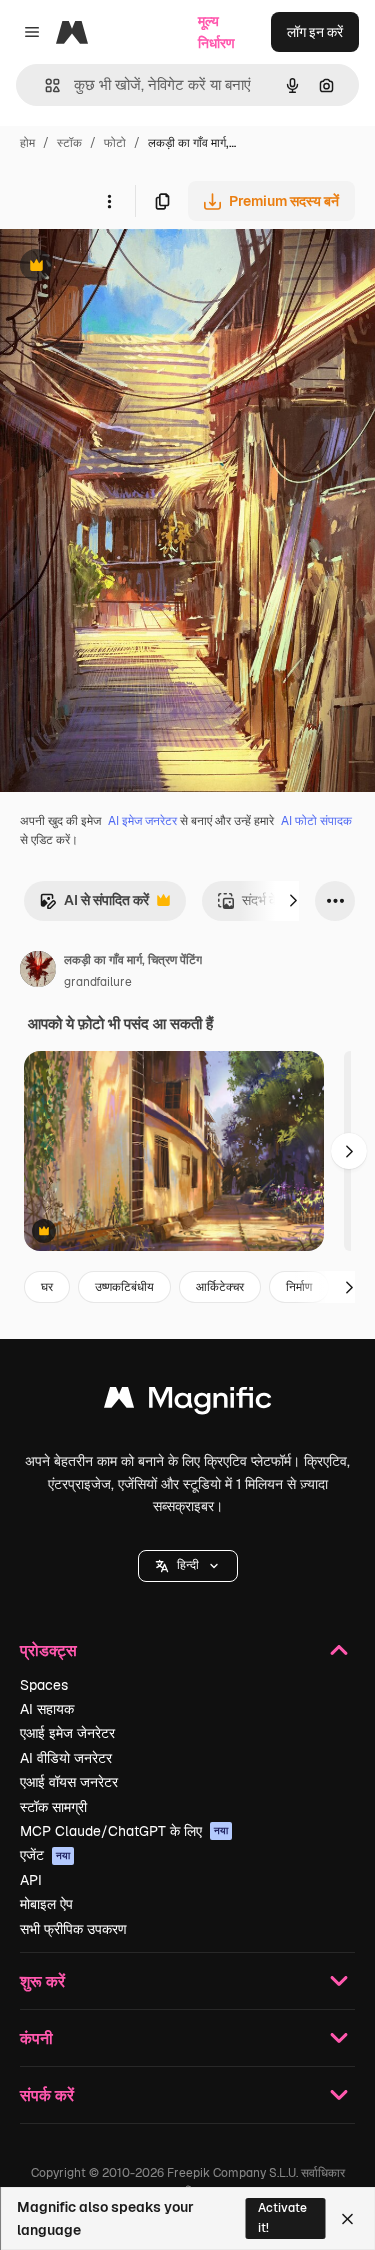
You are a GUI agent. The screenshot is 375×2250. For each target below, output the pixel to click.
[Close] (347, 2219)
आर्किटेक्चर (220, 1287)
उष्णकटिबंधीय (124, 1287)
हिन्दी (188, 1565)
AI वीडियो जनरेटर (66, 1758)
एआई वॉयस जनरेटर (69, 1782)
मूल (109, 267)
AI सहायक (47, 1709)
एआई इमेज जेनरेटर (67, 1733)
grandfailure (98, 982)
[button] (188, 1566)
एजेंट (45, 1855)
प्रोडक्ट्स (48, 1649)
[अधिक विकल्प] (109, 201)
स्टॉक (69, 143)
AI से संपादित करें (94, 905)
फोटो (115, 143)
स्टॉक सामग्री (53, 1807)
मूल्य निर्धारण (216, 32)
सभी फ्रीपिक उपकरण (73, 1929)
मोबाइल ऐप (46, 1904)
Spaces (44, 1685)
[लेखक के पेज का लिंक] (38, 972)
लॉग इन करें (315, 32)
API (31, 1880)
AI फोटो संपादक (316, 821)
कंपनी (36, 2037)
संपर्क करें (47, 2094)
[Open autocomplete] (44, 85)
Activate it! (282, 2217)
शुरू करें (42, 1980)
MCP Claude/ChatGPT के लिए (124, 1831)
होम (27, 143)
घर (47, 1287)
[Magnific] (188, 1402)
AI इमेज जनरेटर (142, 821)
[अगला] (293, 901)
